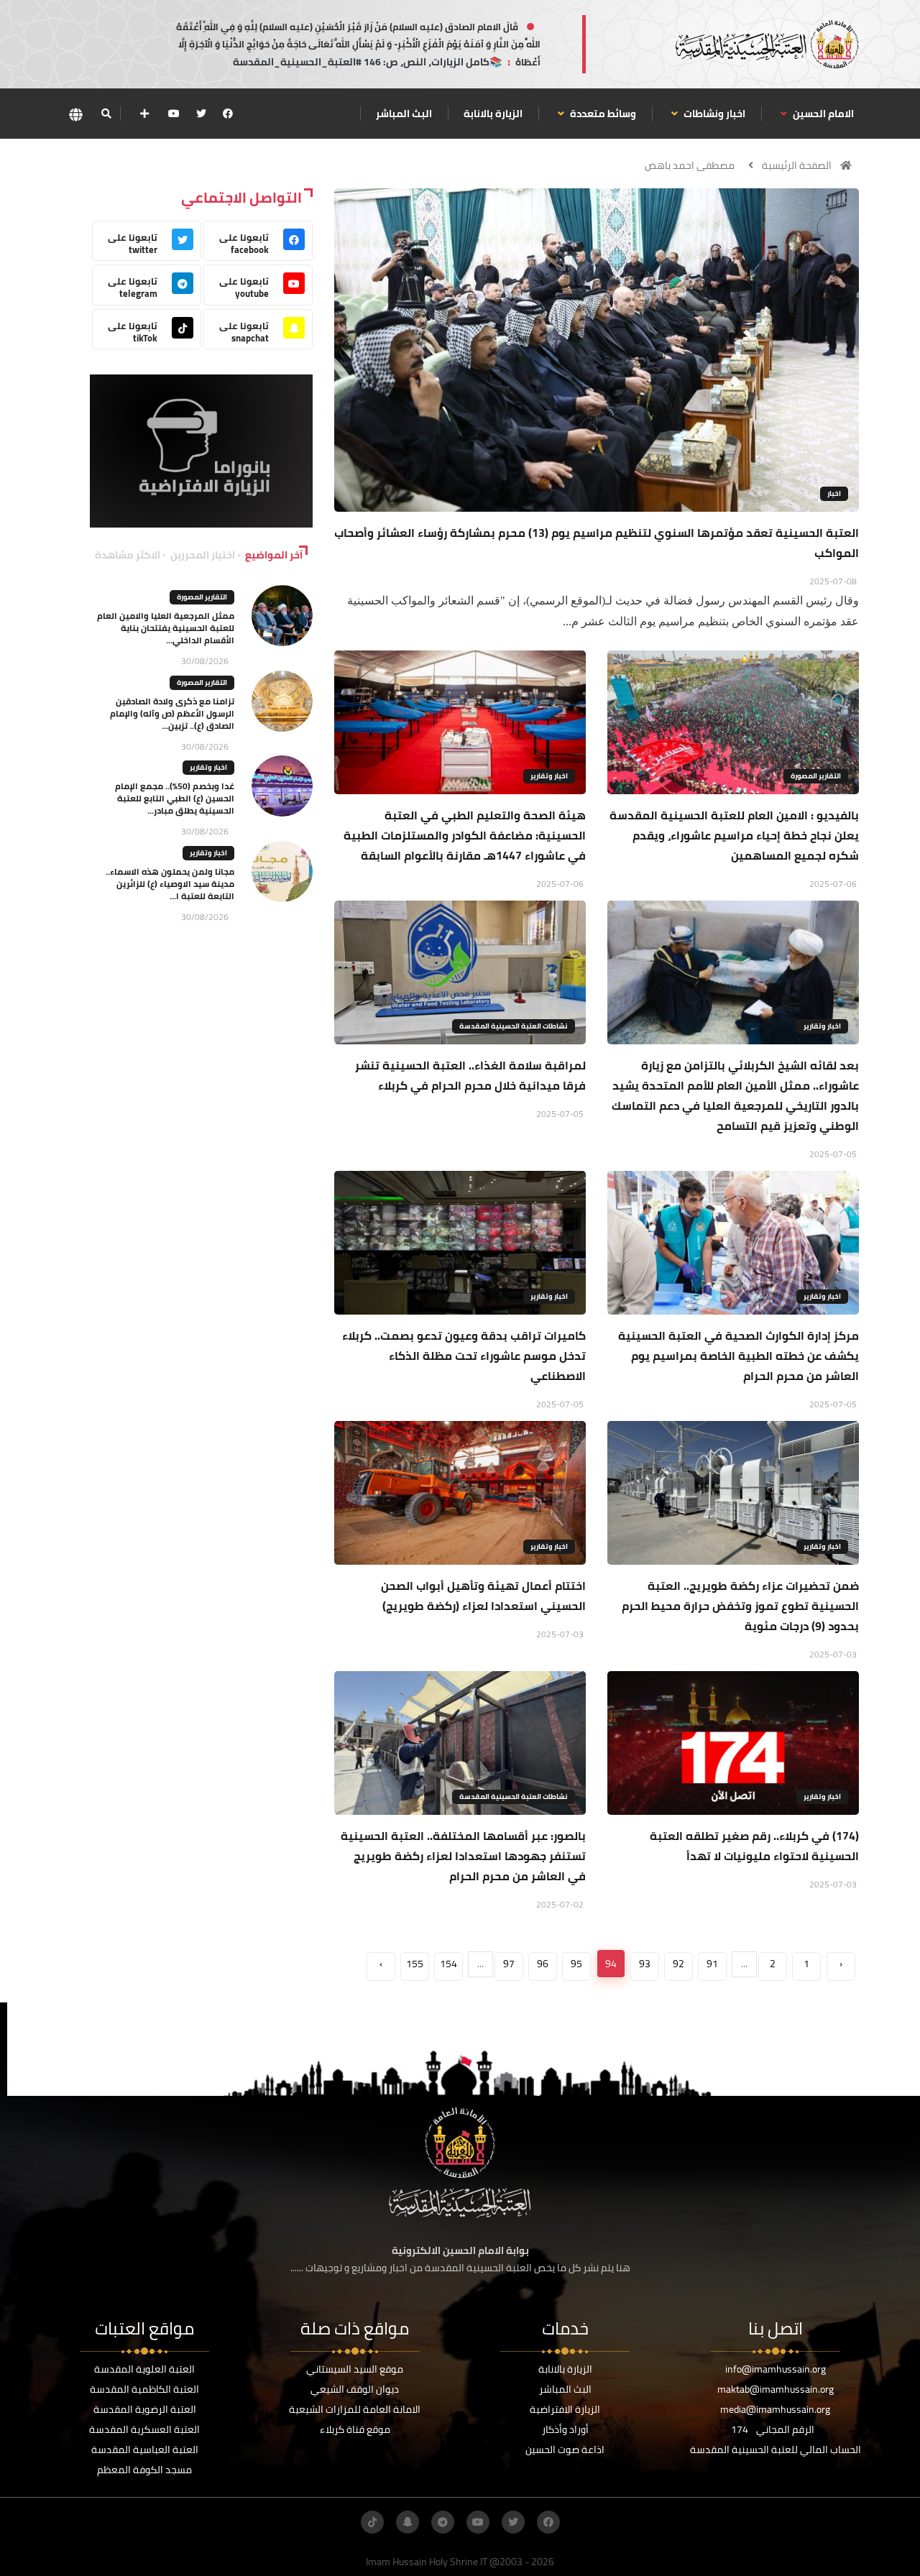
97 (509, 1964)
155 (415, 1964)
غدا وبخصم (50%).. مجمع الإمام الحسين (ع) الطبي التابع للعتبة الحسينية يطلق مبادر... (175, 798)
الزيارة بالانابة (493, 114)
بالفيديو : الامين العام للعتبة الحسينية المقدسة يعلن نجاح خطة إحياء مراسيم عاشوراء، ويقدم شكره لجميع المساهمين (734, 835)
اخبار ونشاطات (713, 114)
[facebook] (228, 114)
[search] (106, 114)
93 (645, 1964)
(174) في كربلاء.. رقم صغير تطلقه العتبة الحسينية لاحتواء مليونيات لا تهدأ (754, 1846)
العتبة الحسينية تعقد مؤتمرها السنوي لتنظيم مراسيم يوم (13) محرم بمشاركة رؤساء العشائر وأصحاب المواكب (597, 543)
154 (448, 1964)
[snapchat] (408, 2522)
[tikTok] (372, 2522)
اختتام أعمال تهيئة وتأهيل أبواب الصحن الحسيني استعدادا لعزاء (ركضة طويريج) (483, 1596)
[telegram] (443, 2522)
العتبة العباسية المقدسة (145, 2449)
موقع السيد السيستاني (355, 2369)
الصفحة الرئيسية (797, 165)
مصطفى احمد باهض (690, 165)
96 (543, 1964)
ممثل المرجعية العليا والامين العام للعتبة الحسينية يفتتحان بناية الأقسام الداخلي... (166, 628)
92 (678, 1964)
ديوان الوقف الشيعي (355, 2389)
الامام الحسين (822, 114)
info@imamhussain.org (776, 2369)
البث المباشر (404, 114)
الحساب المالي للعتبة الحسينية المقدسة (776, 2449)
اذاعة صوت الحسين (565, 2449)
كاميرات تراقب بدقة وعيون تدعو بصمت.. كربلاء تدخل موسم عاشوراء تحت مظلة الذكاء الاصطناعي (464, 1356)
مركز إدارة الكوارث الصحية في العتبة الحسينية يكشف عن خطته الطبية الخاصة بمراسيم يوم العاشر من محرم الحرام (739, 1356)
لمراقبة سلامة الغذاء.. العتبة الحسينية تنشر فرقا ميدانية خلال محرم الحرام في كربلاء (470, 1075)
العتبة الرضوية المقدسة (145, 2409)
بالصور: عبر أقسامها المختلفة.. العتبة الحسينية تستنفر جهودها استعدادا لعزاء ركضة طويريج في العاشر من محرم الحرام (463, 1856)
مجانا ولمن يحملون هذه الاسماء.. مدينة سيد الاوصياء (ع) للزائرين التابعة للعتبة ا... (170, 884)
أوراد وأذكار (565, 2429)
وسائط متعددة (602, 114)
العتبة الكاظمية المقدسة (144, 2389)
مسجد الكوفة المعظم (144, 2470)
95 (576, 1964)
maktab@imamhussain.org (776, 2389)
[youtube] (174, 114)
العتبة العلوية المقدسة (144, 2369)
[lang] (75, 114)
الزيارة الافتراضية (565, 2409)
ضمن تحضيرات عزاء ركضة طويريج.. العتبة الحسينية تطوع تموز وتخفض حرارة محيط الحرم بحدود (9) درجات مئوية (740, 1606)
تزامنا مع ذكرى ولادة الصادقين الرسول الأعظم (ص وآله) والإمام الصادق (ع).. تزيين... (172, 713)
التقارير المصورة (816, 776)
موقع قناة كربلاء (355, 2429)
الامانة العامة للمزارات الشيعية (355, 2409)
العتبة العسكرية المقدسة (144, 2429)
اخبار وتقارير (549, 776)
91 (712, 1964)
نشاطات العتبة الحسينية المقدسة (514, 1026)
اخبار (834, 493)
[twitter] (201, 114)
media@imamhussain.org (775, 2409)
